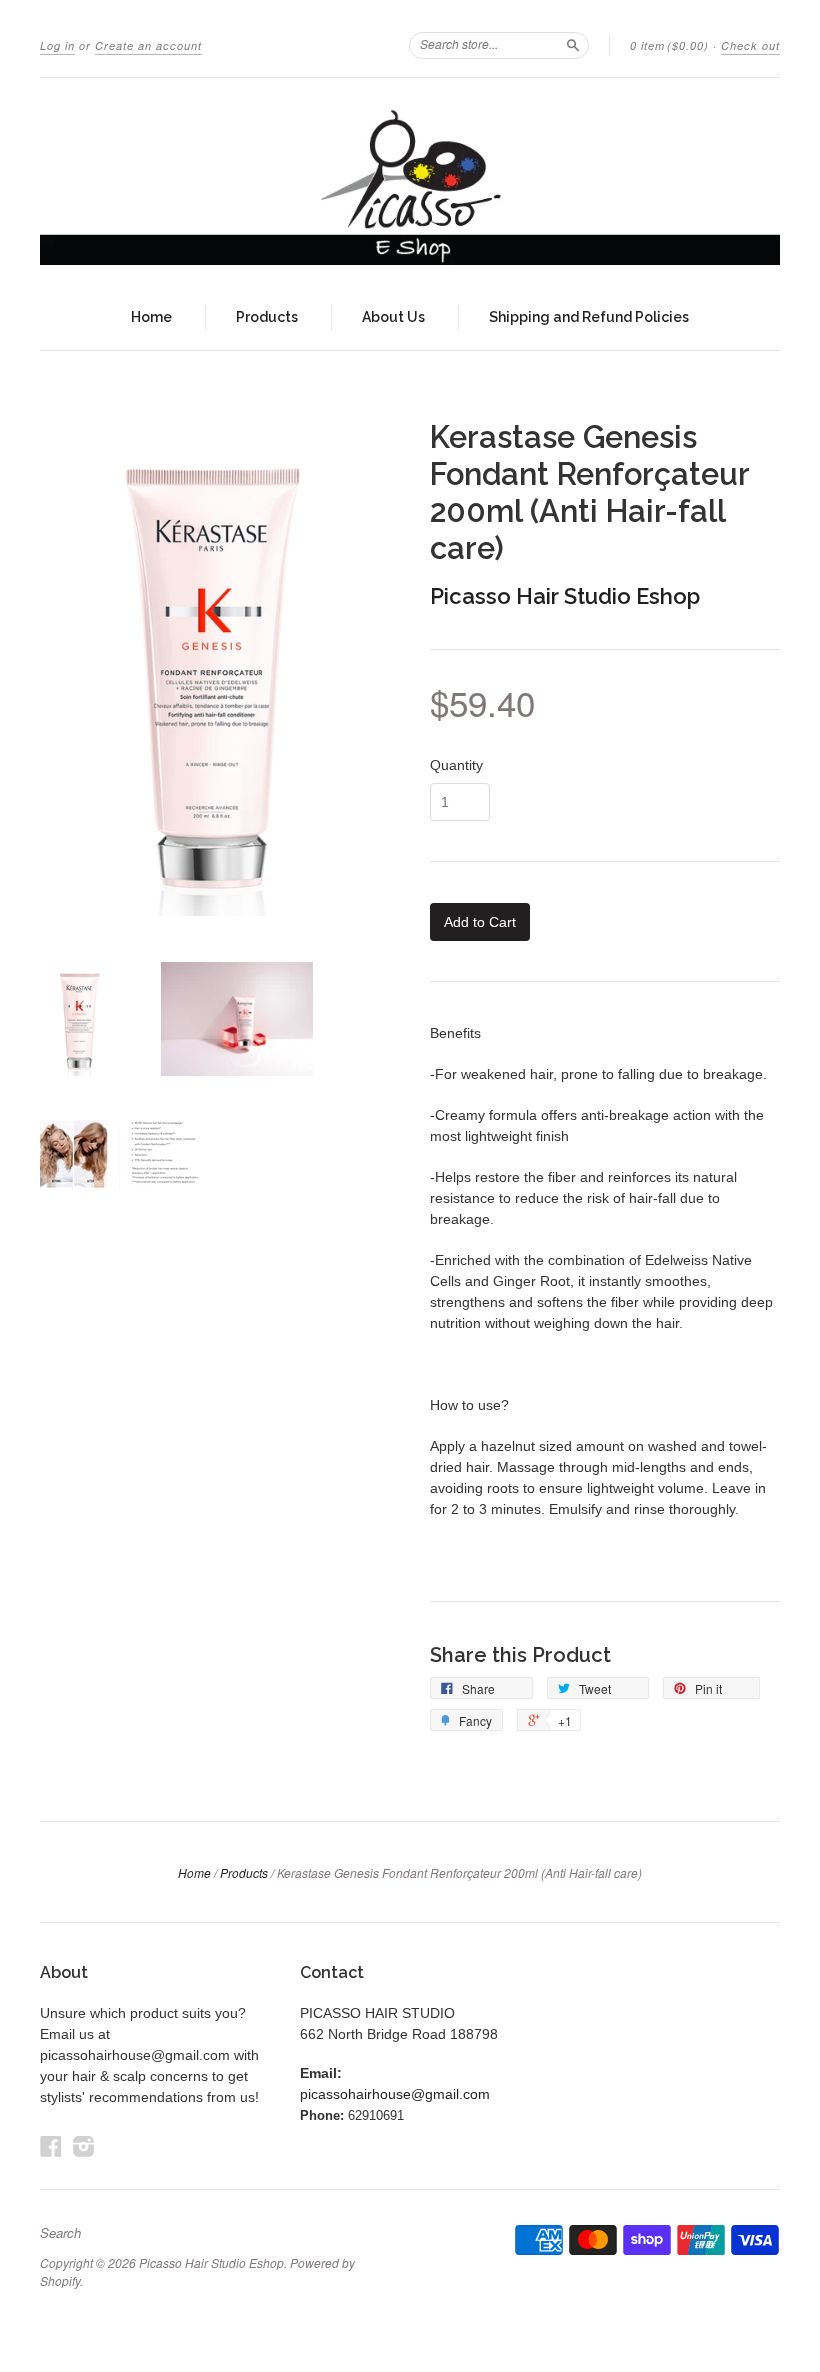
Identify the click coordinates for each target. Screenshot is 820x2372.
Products (267, 317)
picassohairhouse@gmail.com (395, 2094)
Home (151, 317)
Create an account (148, 45)
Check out (750, 45)
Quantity (456, 765)
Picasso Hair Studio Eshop (565, 596)
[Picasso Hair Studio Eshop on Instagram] (84, 2146)
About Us (393, 317)
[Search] (573, 45)
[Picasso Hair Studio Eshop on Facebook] (51, 2146)
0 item (669, 45)
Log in (57, 45)
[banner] (410, 181)
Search (60, 2233)
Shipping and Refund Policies (589, 317)
